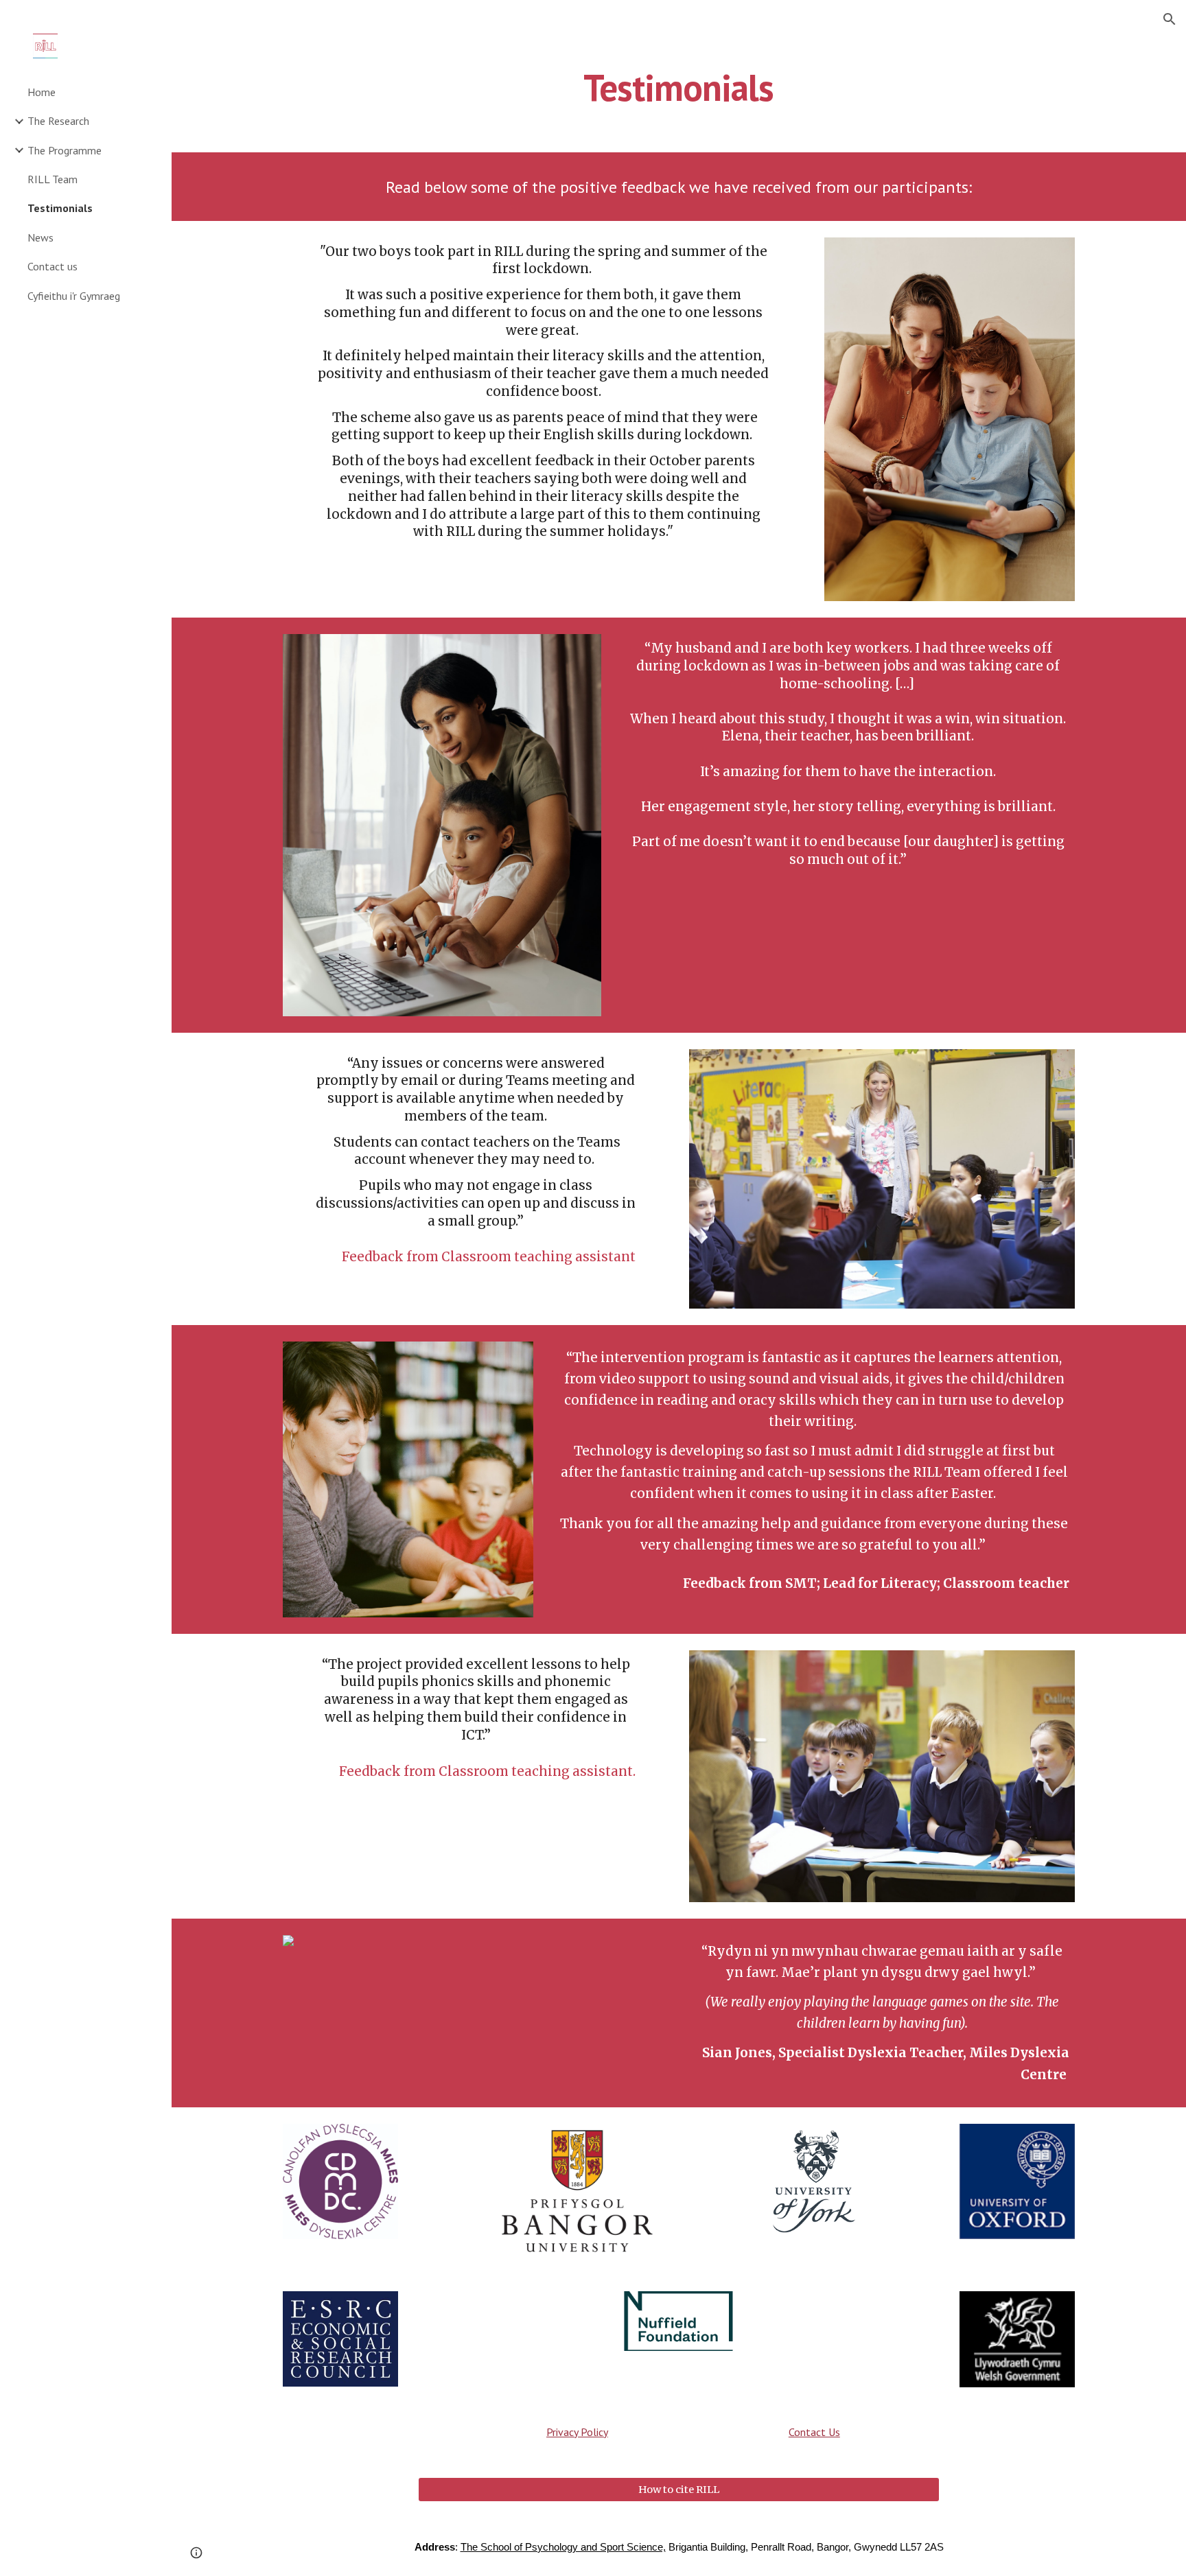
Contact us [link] (53, 266)
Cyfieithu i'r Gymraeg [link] (74, 296)
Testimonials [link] (60, 208)
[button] (1170, 19)
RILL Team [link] (53, 179)
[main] (678, 86)
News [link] (40, 237)
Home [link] (42, 92)
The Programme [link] (65, 150)
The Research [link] (58, 121)
